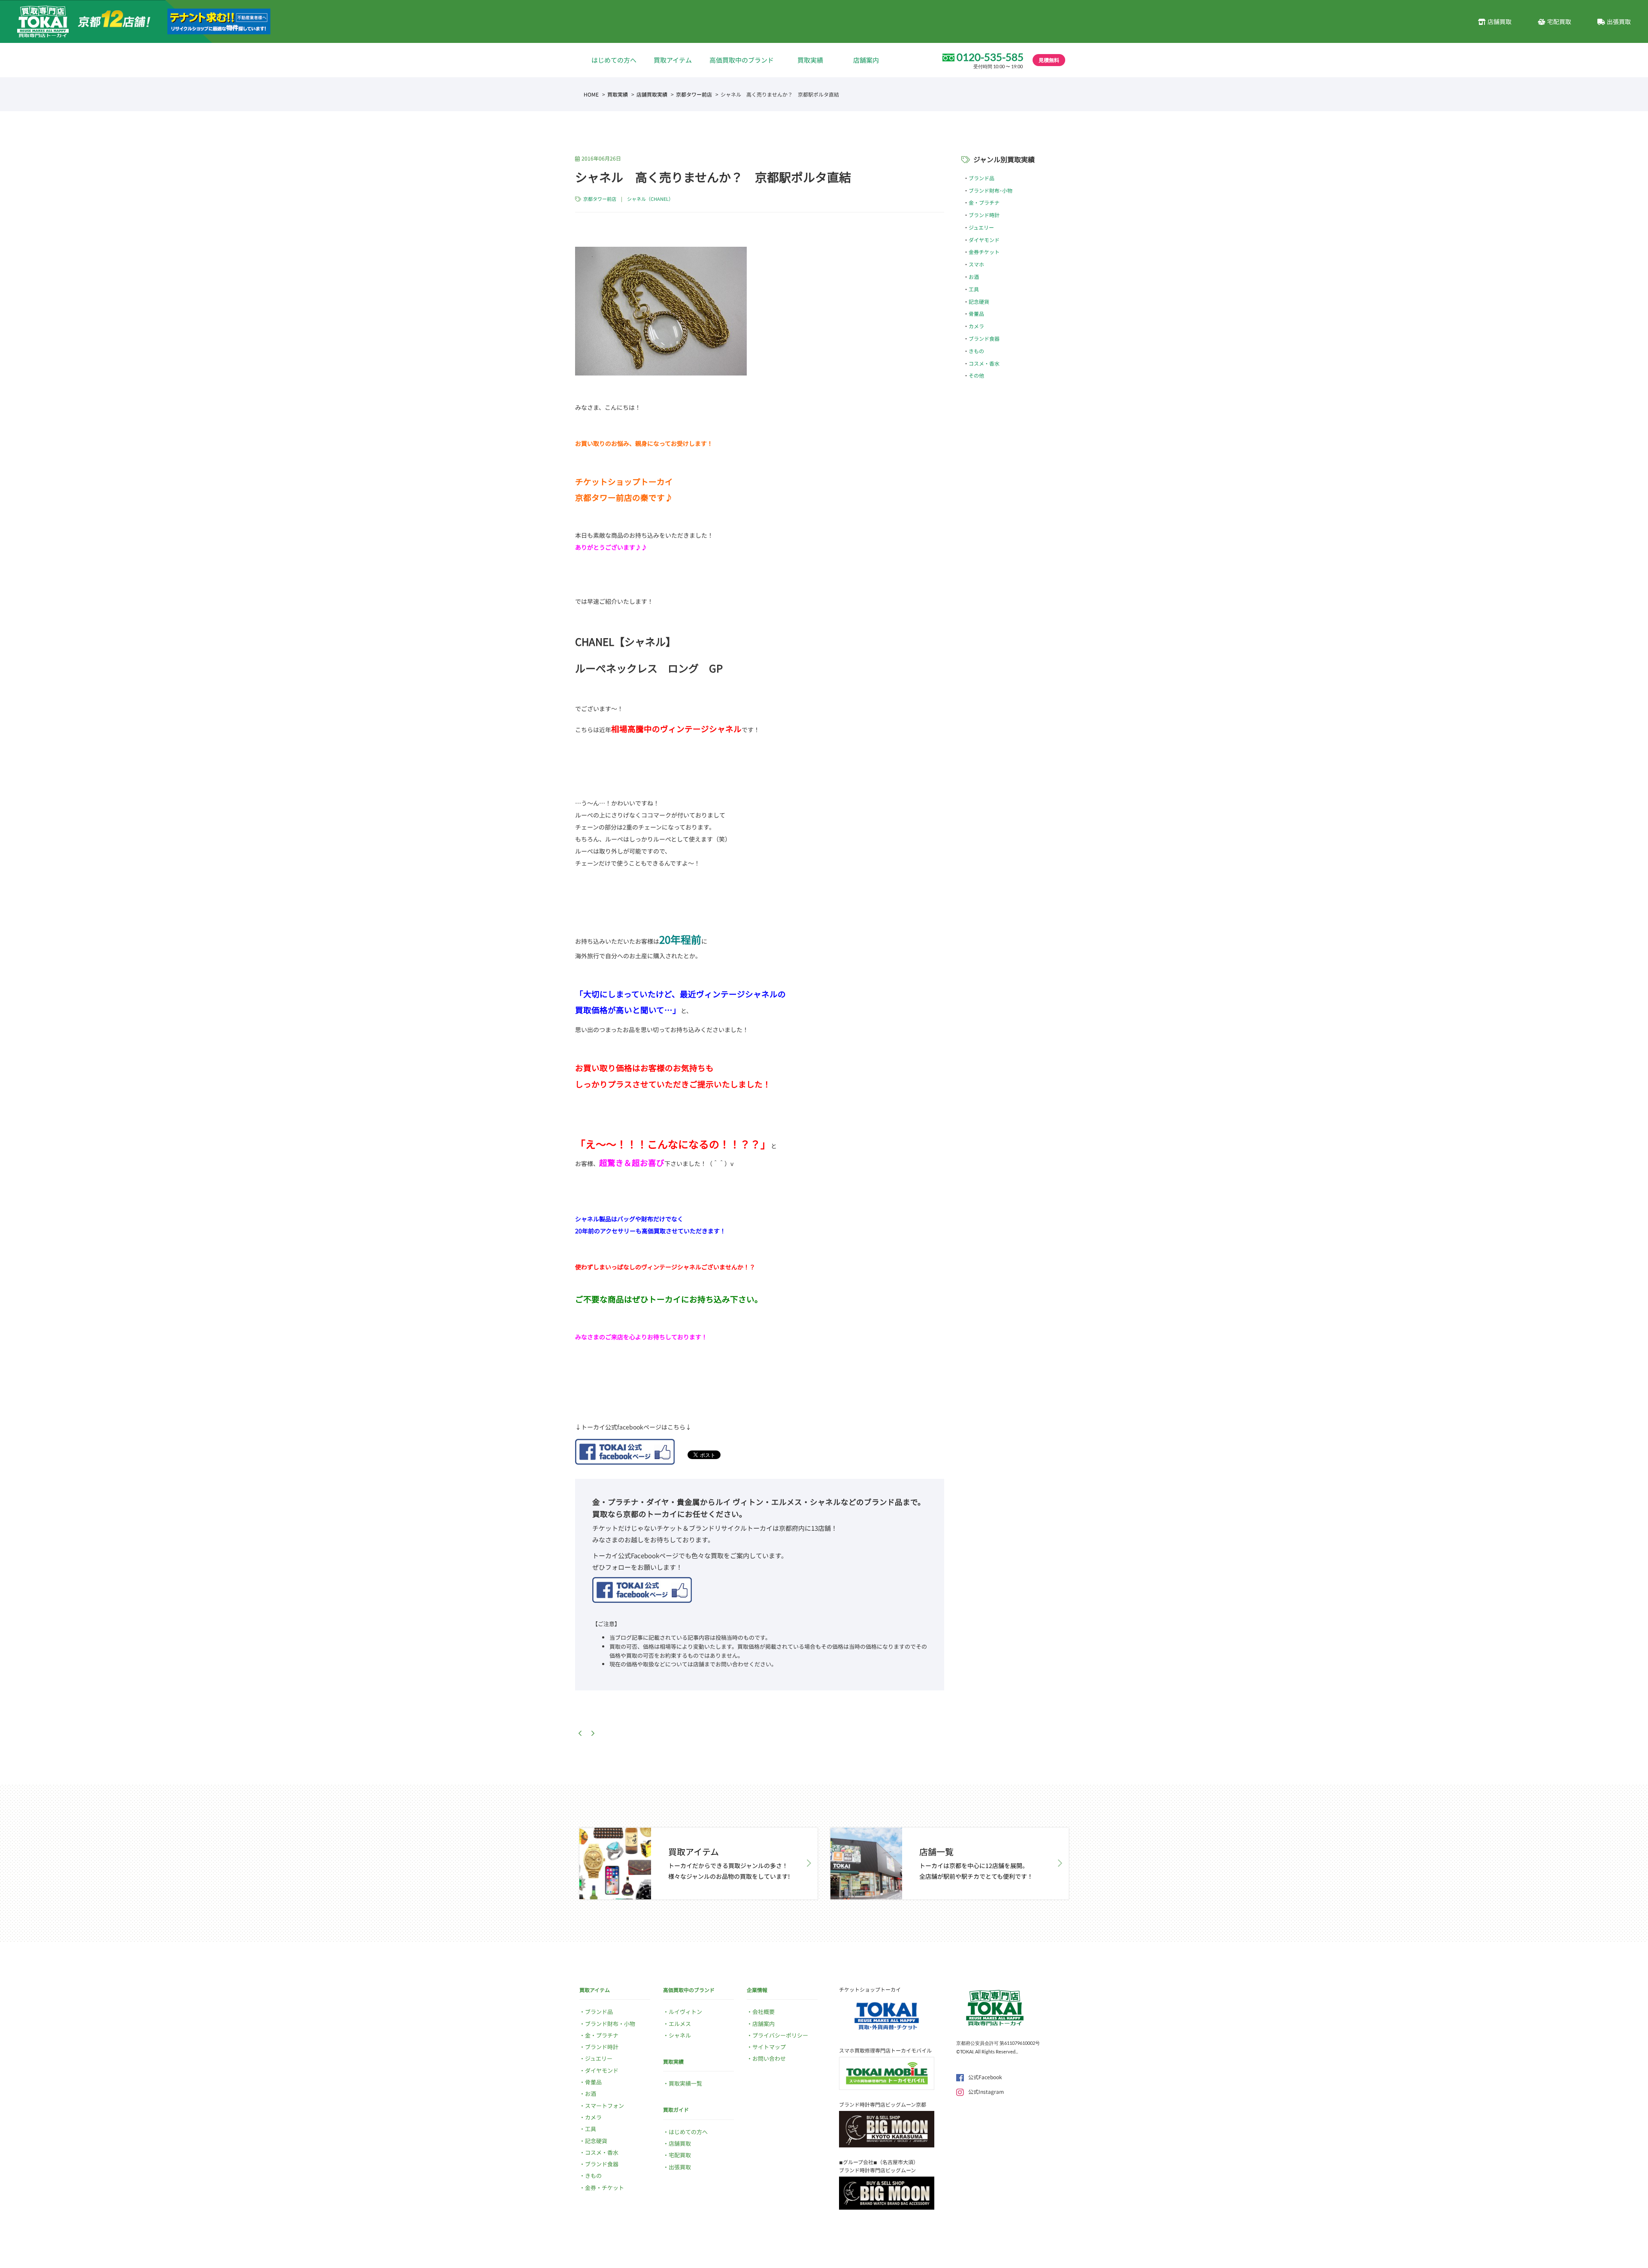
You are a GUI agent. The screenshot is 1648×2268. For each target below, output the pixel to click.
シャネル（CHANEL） (650, 199)
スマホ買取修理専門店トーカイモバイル (885, 2050)
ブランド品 (982, 178)
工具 (974, 289)
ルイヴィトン (685, 2012)
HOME (591, 94)
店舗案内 (866, 60)
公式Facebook (985, 2077)
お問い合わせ (769, 2058)
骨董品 (976, 313)
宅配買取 (1559, 21)
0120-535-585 (990, 57)
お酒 (974, 277)
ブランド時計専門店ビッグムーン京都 (883, 2104)
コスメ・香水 (984, 363)
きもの (976, 351)
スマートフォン (604, 2106)
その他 (976, 375)
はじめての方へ (614, 60)
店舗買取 (1500, 21)
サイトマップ (769, 2047)
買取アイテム (673, 60)
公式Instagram (986, 2091)
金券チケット (984, 252)
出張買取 (1619, 21)
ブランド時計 (984, 215)
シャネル (680, 2035)
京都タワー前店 (694, 94)
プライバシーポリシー (780, 2035)
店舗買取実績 (652, 94)
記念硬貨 (979, 301)
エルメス (680, 2024)
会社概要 (763, 2012)
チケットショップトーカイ (870, 1989)
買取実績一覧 (685, 2083)
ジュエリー (981, 227)
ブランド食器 (984, 338)
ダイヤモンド (984, 240)
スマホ (976, 264)
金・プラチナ (984, 202)
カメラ (976, 326)
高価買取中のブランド (742, 60)
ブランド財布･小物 (991, 190)
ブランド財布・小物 (610, 2024)
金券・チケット (604, 2188)
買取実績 (810, 60)
